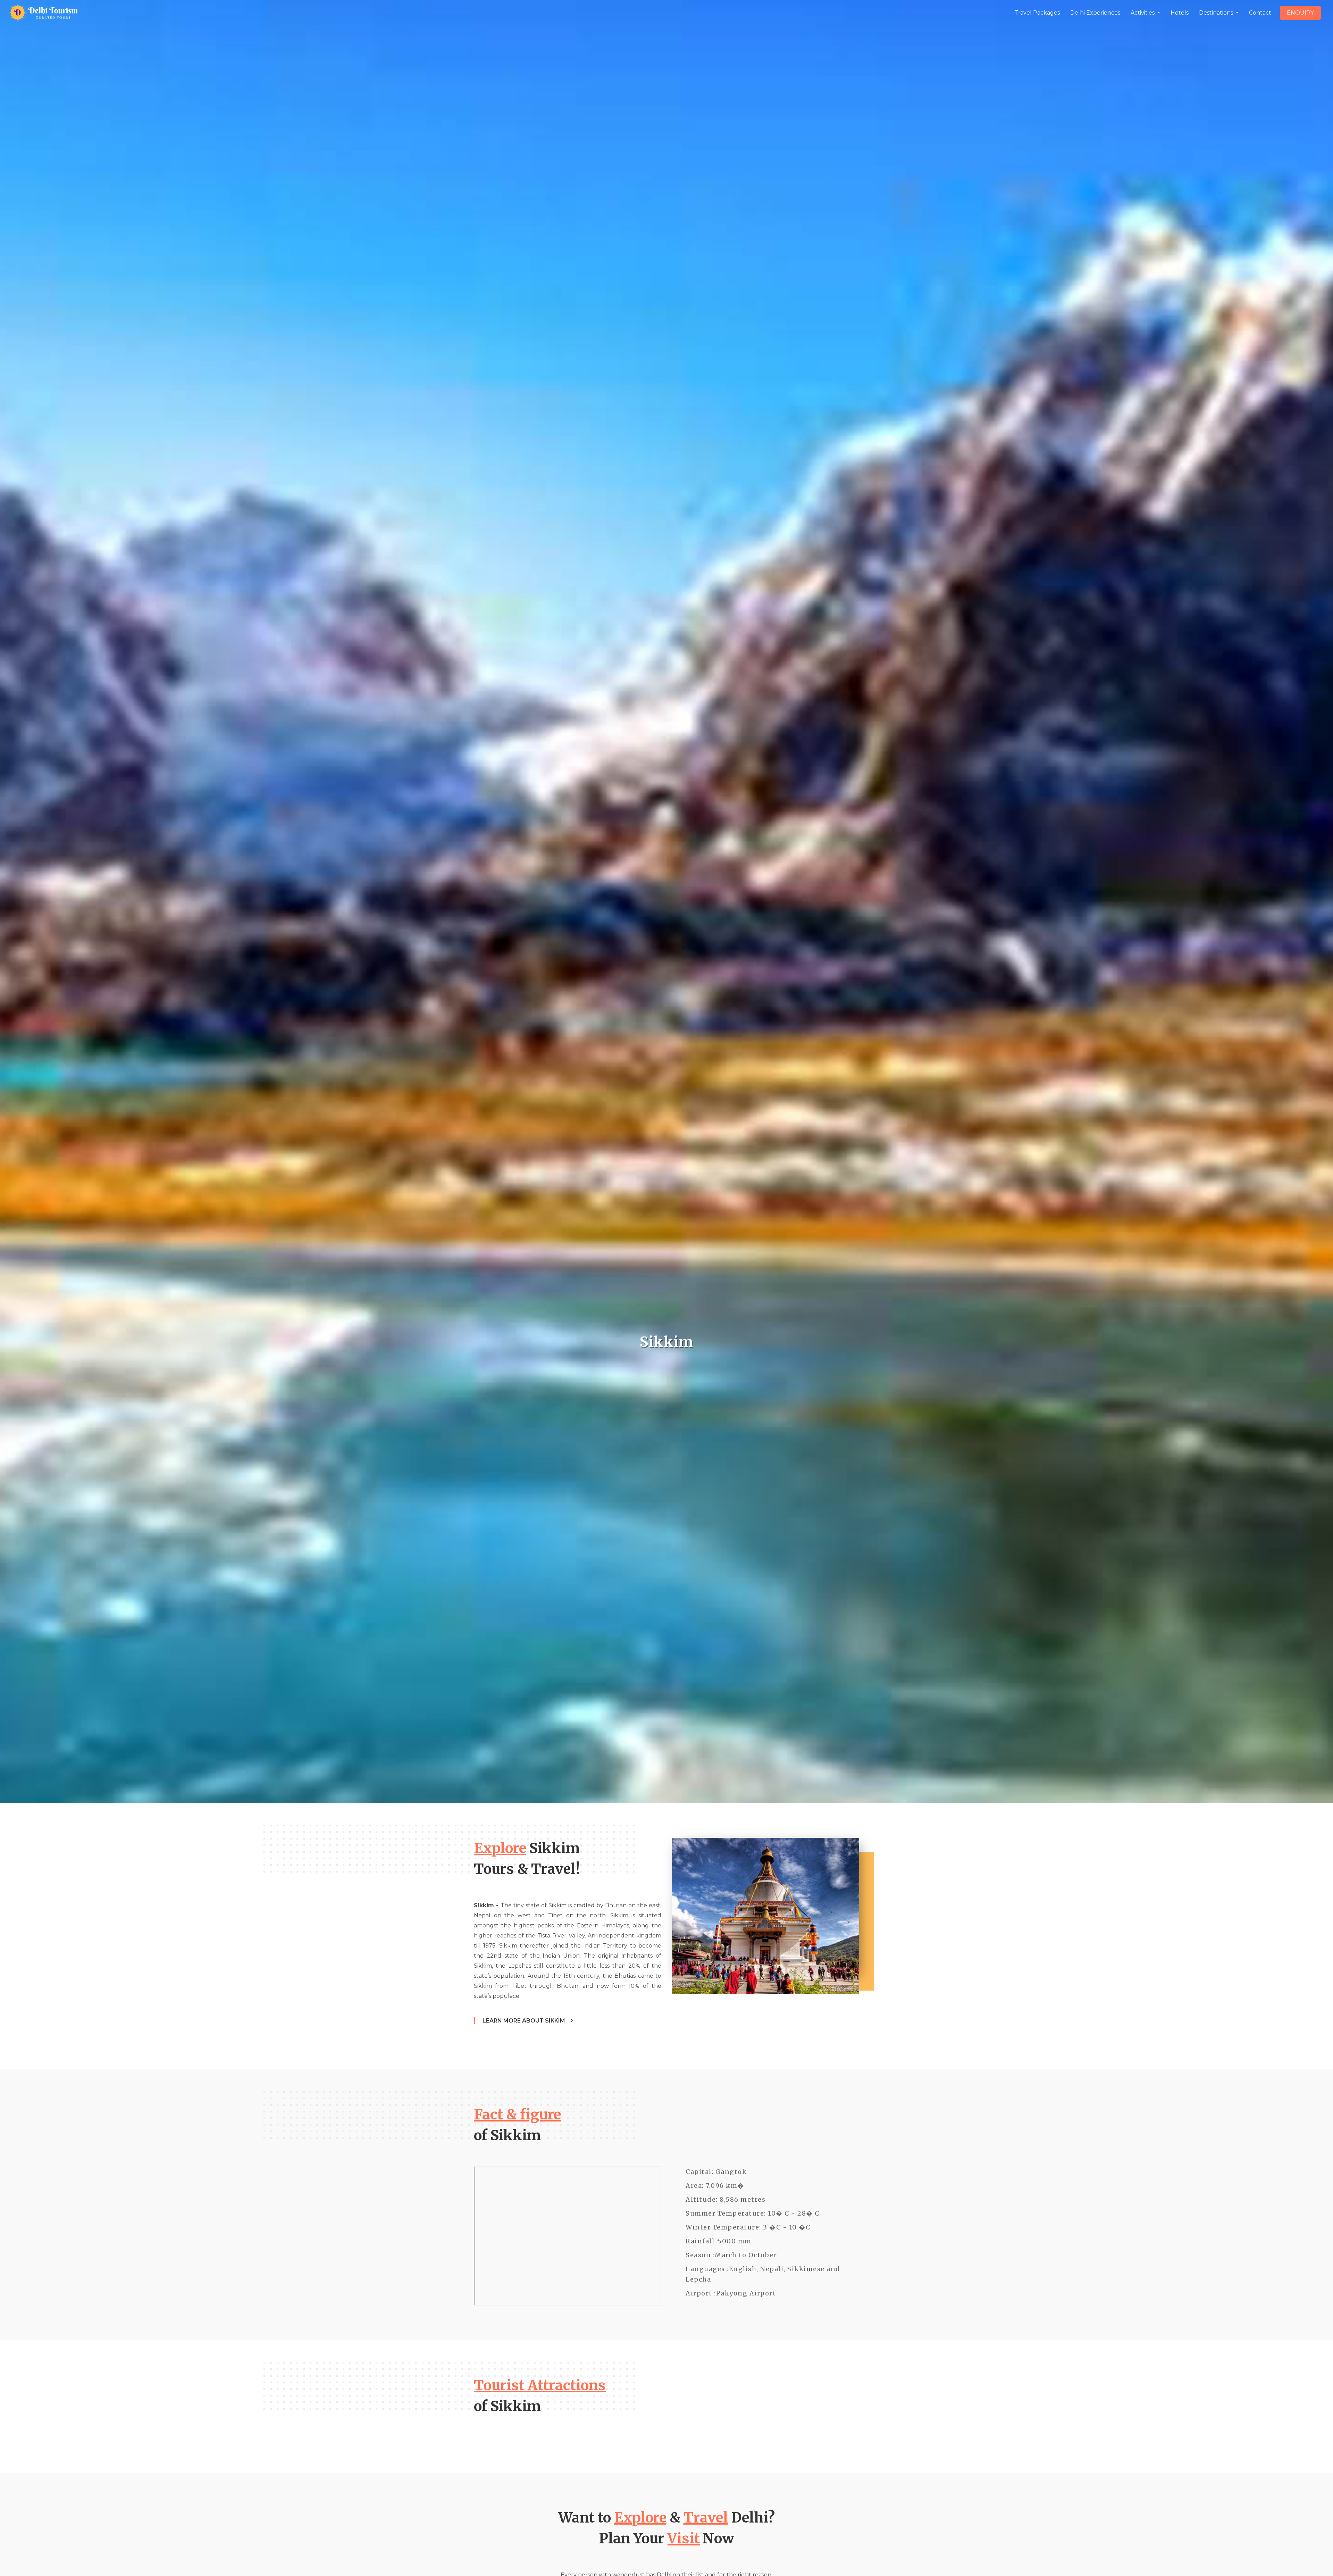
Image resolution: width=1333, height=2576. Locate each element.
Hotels (1180, 13)
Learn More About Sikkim (525, 2021)
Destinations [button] (1217, 13)
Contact (1260, 13)
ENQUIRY (1300, 13)
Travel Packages (1037, 13)
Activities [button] (1143, 13)
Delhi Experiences (1095, 13)
